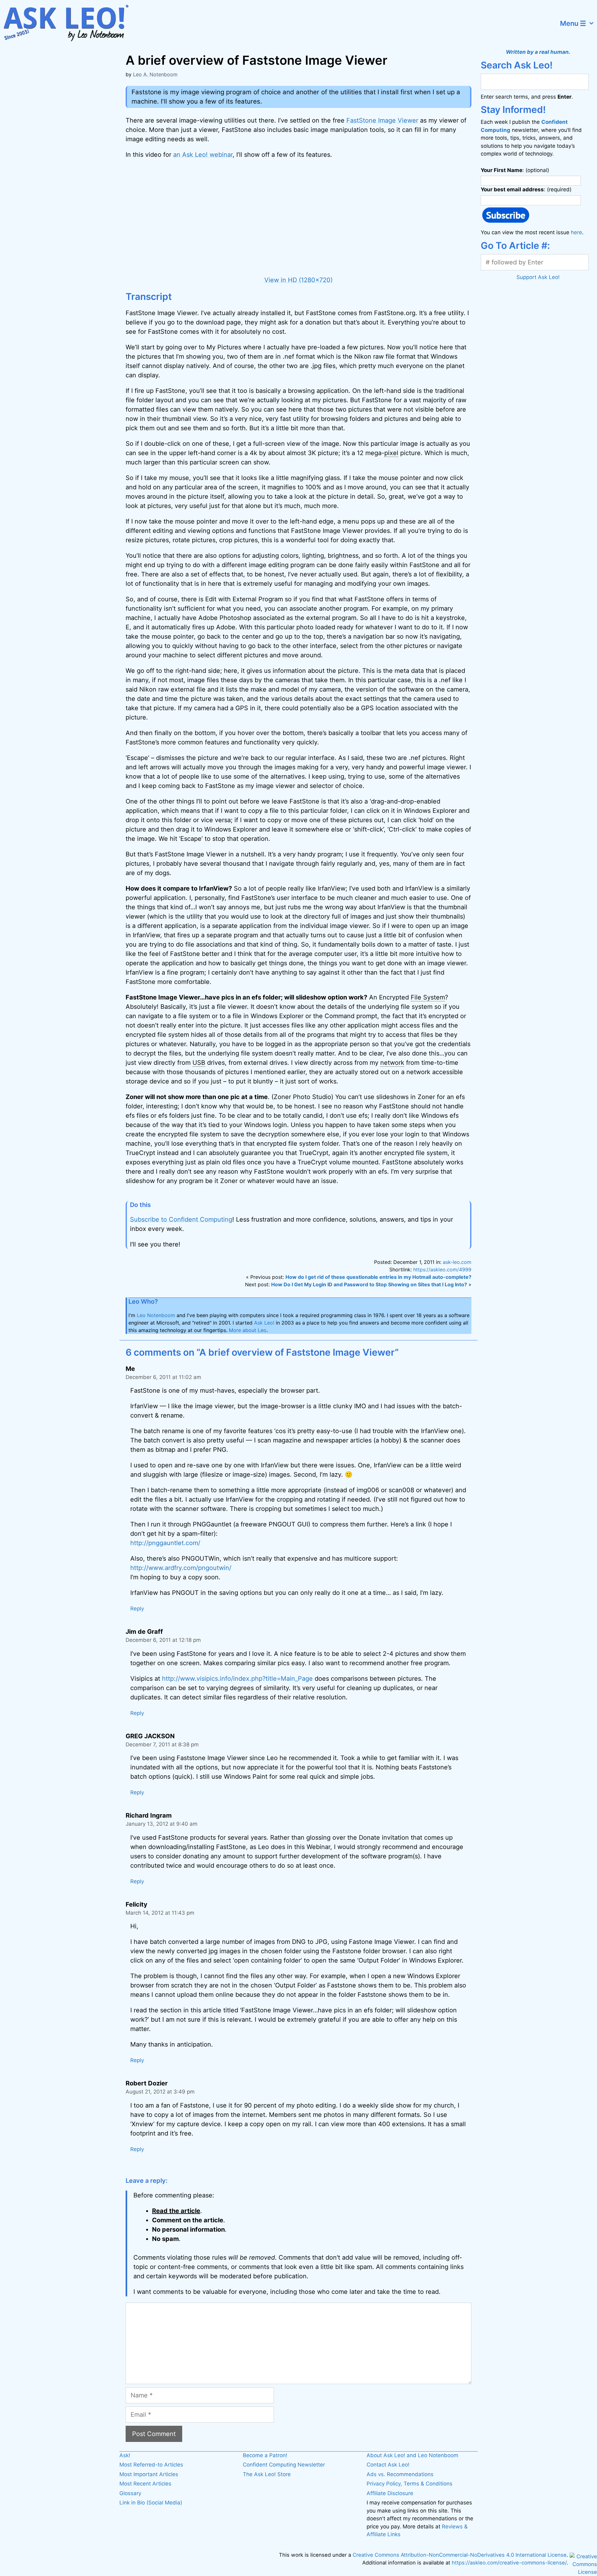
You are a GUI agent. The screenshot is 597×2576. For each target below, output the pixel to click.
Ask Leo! (264, 1323)
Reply (137, 1609)
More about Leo (248, 1330)
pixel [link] (391, 453)
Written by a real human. (538, 52)
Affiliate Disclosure (390, 2493)
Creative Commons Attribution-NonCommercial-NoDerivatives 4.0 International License (460, 2555)
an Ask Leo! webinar (203, 155)
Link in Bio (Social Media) (151, 2503)
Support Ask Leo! (538, 277)
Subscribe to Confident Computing (181, 1219)
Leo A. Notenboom (155, 74)
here (576, 232)
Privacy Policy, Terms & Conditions (410, 2484)
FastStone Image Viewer (382, 120)
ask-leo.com (457, 1262)
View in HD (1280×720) (298, 280)
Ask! (125, 2455)
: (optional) (515, 170)
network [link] (392, 1063)
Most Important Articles (149, 2474)
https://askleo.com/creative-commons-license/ (509, 2563)
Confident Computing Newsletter (284, 2465)
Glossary (130, 2493)
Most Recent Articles (145, 2484)
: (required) (526, 189)
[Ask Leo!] (70, 23)
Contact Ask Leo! (388, 2465)
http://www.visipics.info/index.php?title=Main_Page (237, 1679)
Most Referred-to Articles (151, 2465)
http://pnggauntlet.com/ (165, 1543)
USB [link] (199, 1063)
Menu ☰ (573, 23)
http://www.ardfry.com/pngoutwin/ (181, 1568)
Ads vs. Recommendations (400, 2474)
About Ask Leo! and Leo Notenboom (412, 2455)
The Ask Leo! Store (267, 2474)
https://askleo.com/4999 (442, 1269)
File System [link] (428, 997)
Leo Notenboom (156, 1315)
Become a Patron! (265, 2455)
